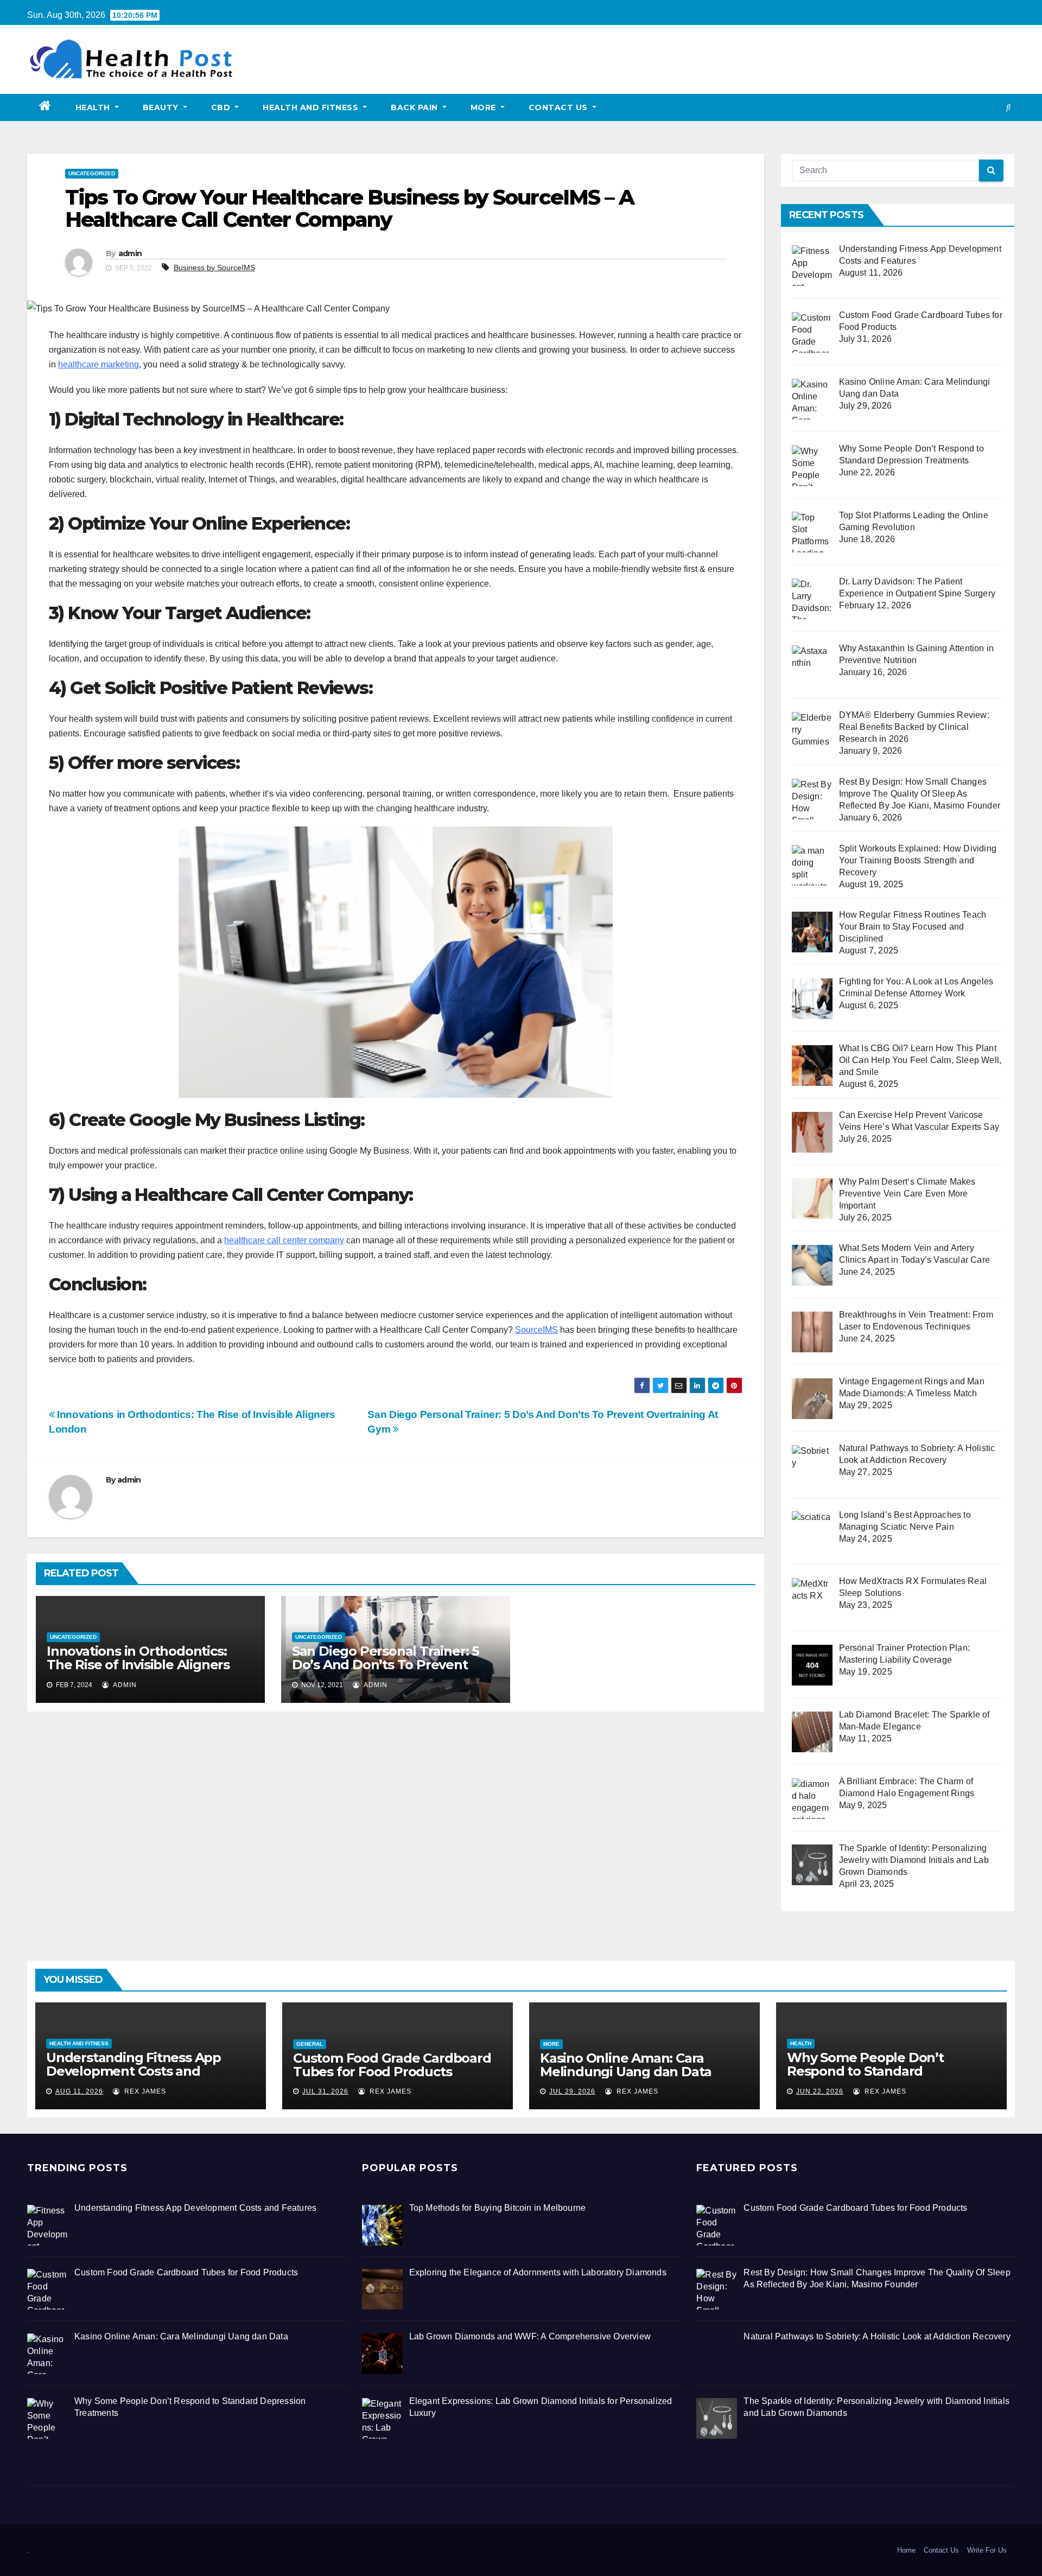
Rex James (144, 2091)
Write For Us (987, 2550)
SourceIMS (536, 1330)
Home (906, 2550)
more (485, 107)
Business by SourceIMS (214, 268)
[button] (1008, 107)
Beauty (162, 107)
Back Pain (415, 107)
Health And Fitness (312, 107)
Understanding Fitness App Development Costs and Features (134, 2071)
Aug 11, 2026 (79, 2091)
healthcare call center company (284, 1240)
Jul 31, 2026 (325, 2091)
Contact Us (560, 107)
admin (130, 253)
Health (94, 107)
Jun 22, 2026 (820, 2091)
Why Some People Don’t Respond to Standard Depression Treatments (865, 2071)
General (310, 2044)
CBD (222, 107)
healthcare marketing (99, 364)
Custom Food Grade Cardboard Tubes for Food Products (392, 2065)
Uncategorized (92, 173)
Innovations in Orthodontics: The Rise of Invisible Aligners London (138, 1665)
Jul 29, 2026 (572, 2091)
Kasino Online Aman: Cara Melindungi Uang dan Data (626, 2065)
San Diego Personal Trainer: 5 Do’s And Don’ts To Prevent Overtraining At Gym (385, 1665)
